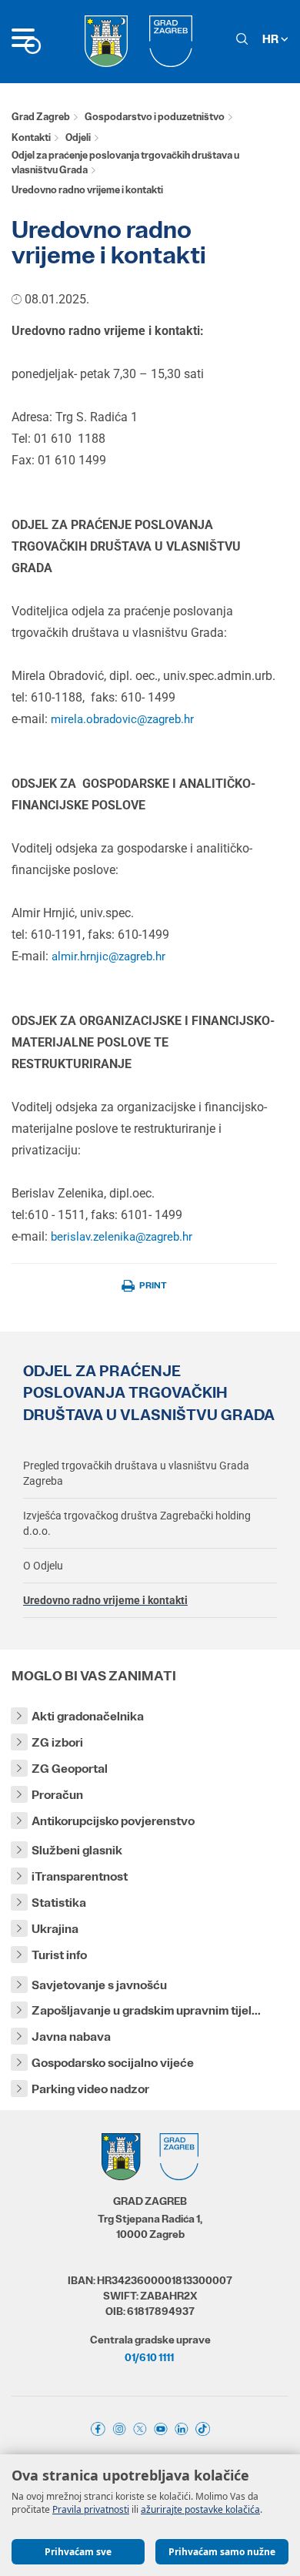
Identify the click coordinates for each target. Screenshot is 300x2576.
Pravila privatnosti (91, 2509)
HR (272, 39)
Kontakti (31, 137)
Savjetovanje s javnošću (99, 1985)
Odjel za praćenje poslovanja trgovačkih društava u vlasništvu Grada (125, 162)
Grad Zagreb (41, 117)
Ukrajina (55, 1929)
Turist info (59, 1955)
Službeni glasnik (77, 1850)
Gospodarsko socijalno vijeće (113, 2063)
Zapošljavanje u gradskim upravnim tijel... (146, 2010)
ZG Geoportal (70, 1769)
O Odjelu (43, 1566)
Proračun (57, 1795)
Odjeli (78, 137)
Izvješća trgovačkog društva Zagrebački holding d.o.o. (137, 1523)
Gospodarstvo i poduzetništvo (155, 117)
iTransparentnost (80, 1876)
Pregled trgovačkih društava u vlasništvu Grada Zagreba (136, 1473)
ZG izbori (57, 1742)
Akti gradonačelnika (88, 1716)
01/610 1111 (149, 2357)
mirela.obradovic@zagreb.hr (122, 719)
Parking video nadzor (90, 2089)
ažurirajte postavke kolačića (200, 2509)
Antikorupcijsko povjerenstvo (113, 1821)
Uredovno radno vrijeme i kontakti (105, 1600)
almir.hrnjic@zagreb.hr (108, 956)
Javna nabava (71, 2037)
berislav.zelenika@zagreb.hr (122, 1237)
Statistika (59, 1903)
